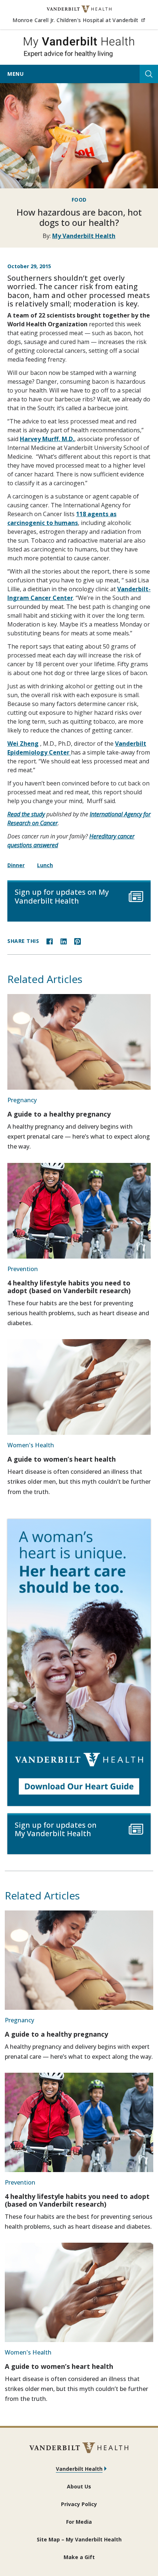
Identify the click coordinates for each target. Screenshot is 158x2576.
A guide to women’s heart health (62, 1459)
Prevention (23, 1269)
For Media (79, 2522)
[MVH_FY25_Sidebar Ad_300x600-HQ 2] (79, 1663)
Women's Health (31, 1445)
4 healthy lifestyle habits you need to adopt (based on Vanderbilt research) (69, 1287)
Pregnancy (22, 1100)
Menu (15, 74)
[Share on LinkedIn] (64, 941)
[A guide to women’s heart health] (79, 1387)
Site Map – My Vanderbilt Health (79, 2539)
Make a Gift (79, 2557)
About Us (79, 2486)
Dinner (16, 865)
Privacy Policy (79, 2504)
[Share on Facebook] (50, 941)
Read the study (26, 814)
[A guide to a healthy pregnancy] (79, 1042)
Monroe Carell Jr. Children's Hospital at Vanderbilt (79, 20)
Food (79, 200)
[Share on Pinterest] (78, 941)
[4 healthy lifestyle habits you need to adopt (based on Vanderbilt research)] (79, 1211)
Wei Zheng (23, 744)
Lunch (45, 865)
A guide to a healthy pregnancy (59, 1114)
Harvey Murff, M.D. (47, 439)
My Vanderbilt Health (84, 236)
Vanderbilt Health (79, 2469)
